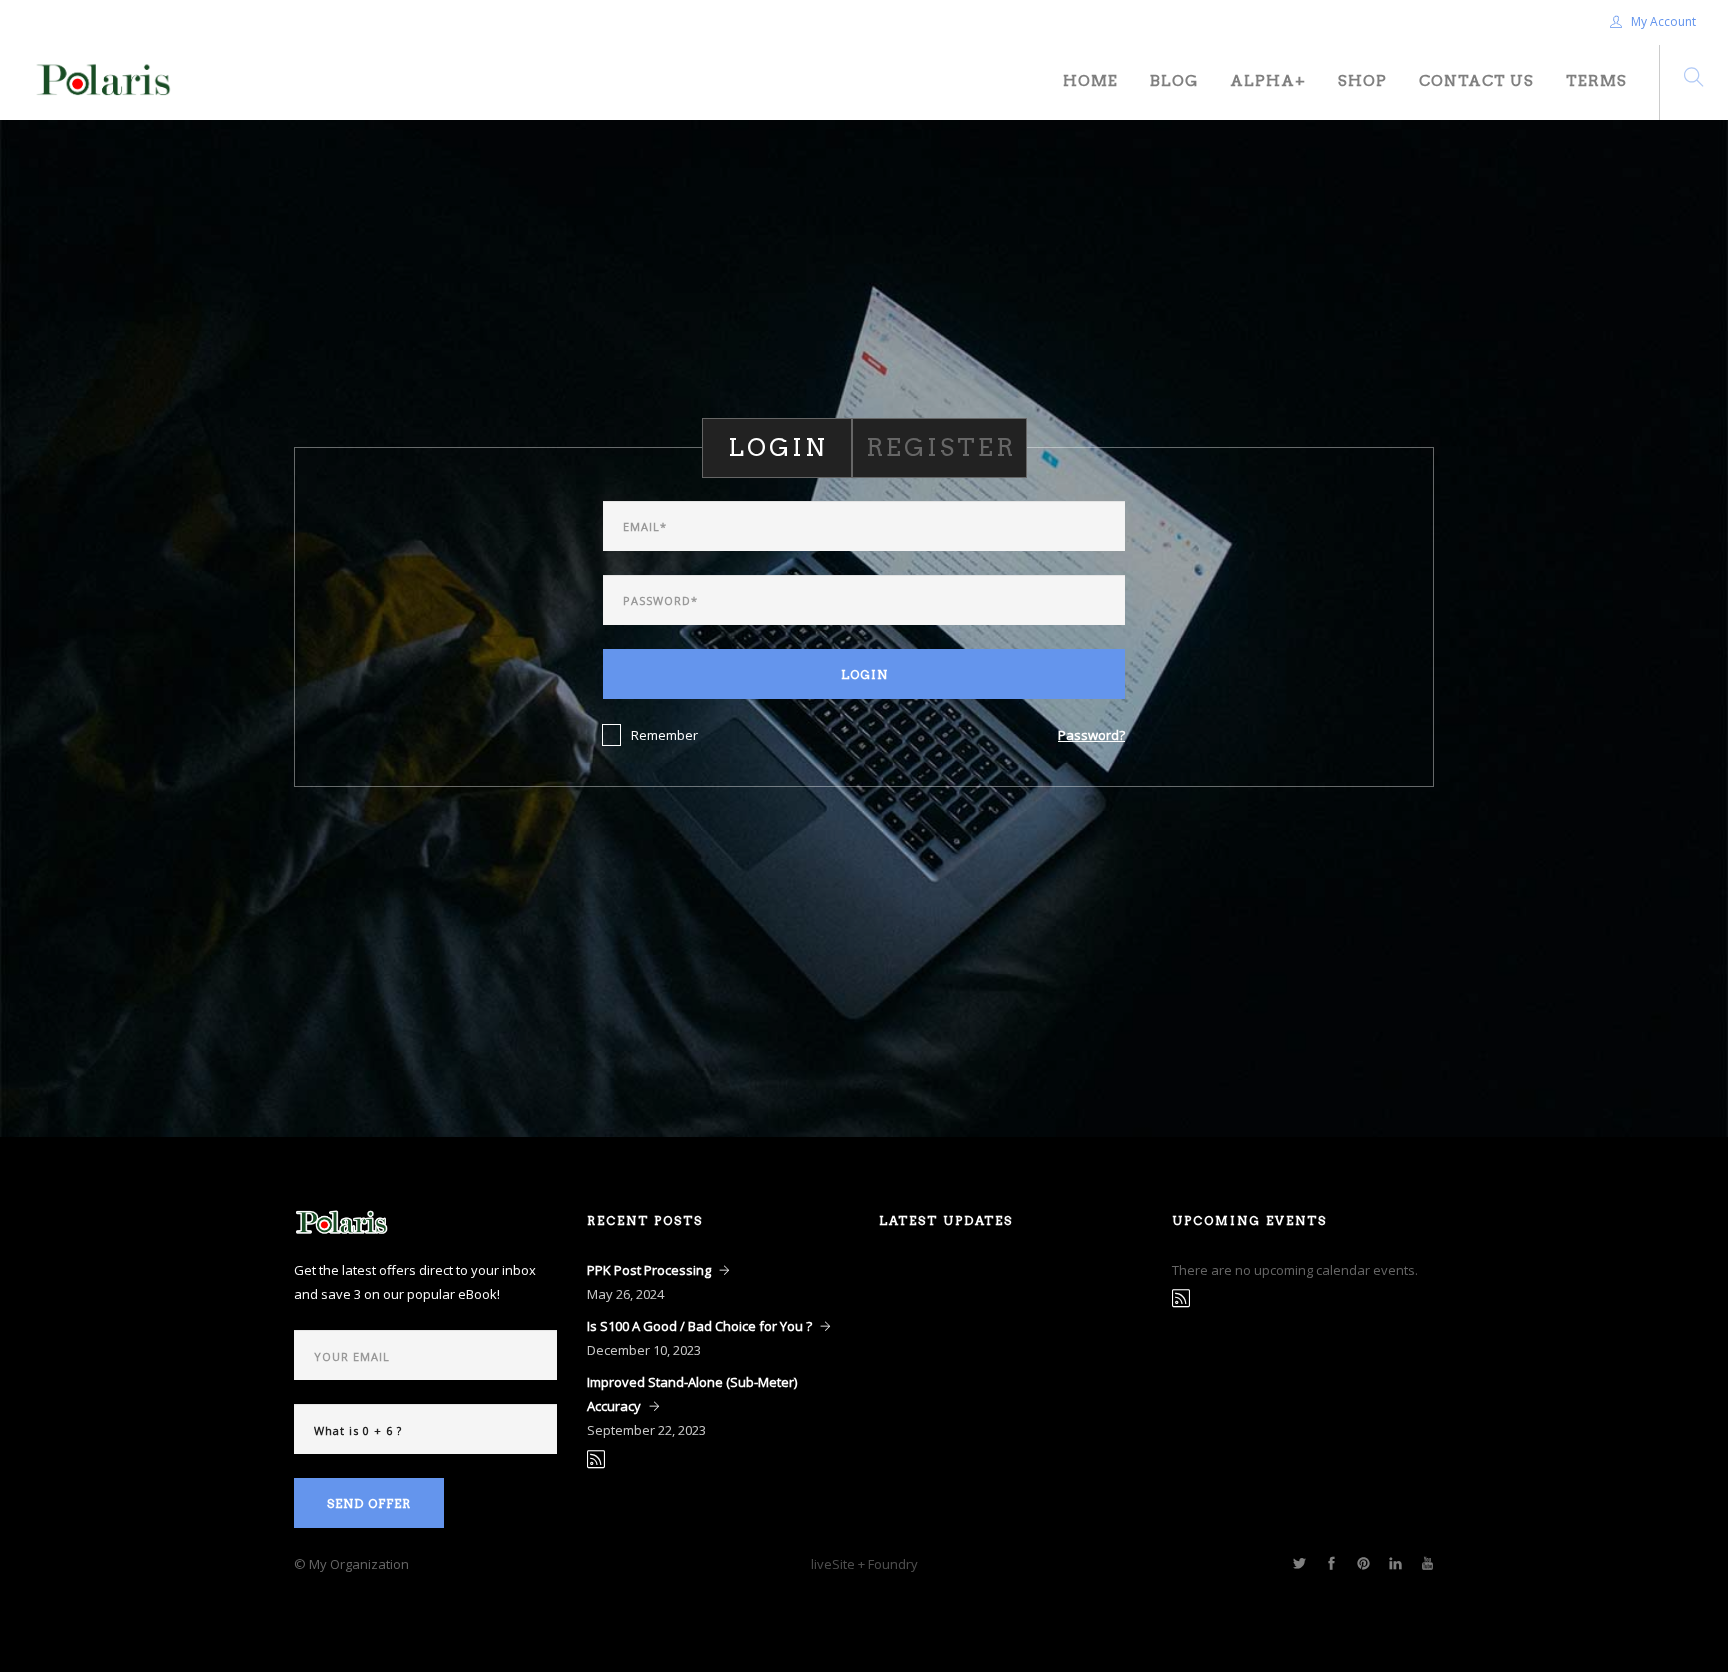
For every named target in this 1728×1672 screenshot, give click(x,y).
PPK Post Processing (649, 1270)
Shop (1362, 81)
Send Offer (369, 1503)
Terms (1596, 81)
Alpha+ (1268, 81)
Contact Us (1476, 81)
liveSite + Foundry (864, 1564)
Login (864, 674)
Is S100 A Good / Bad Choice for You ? (699, 1326)
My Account (1662, 21)
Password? (1091, 735)
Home (1090, 81)
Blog (1174, 81)
